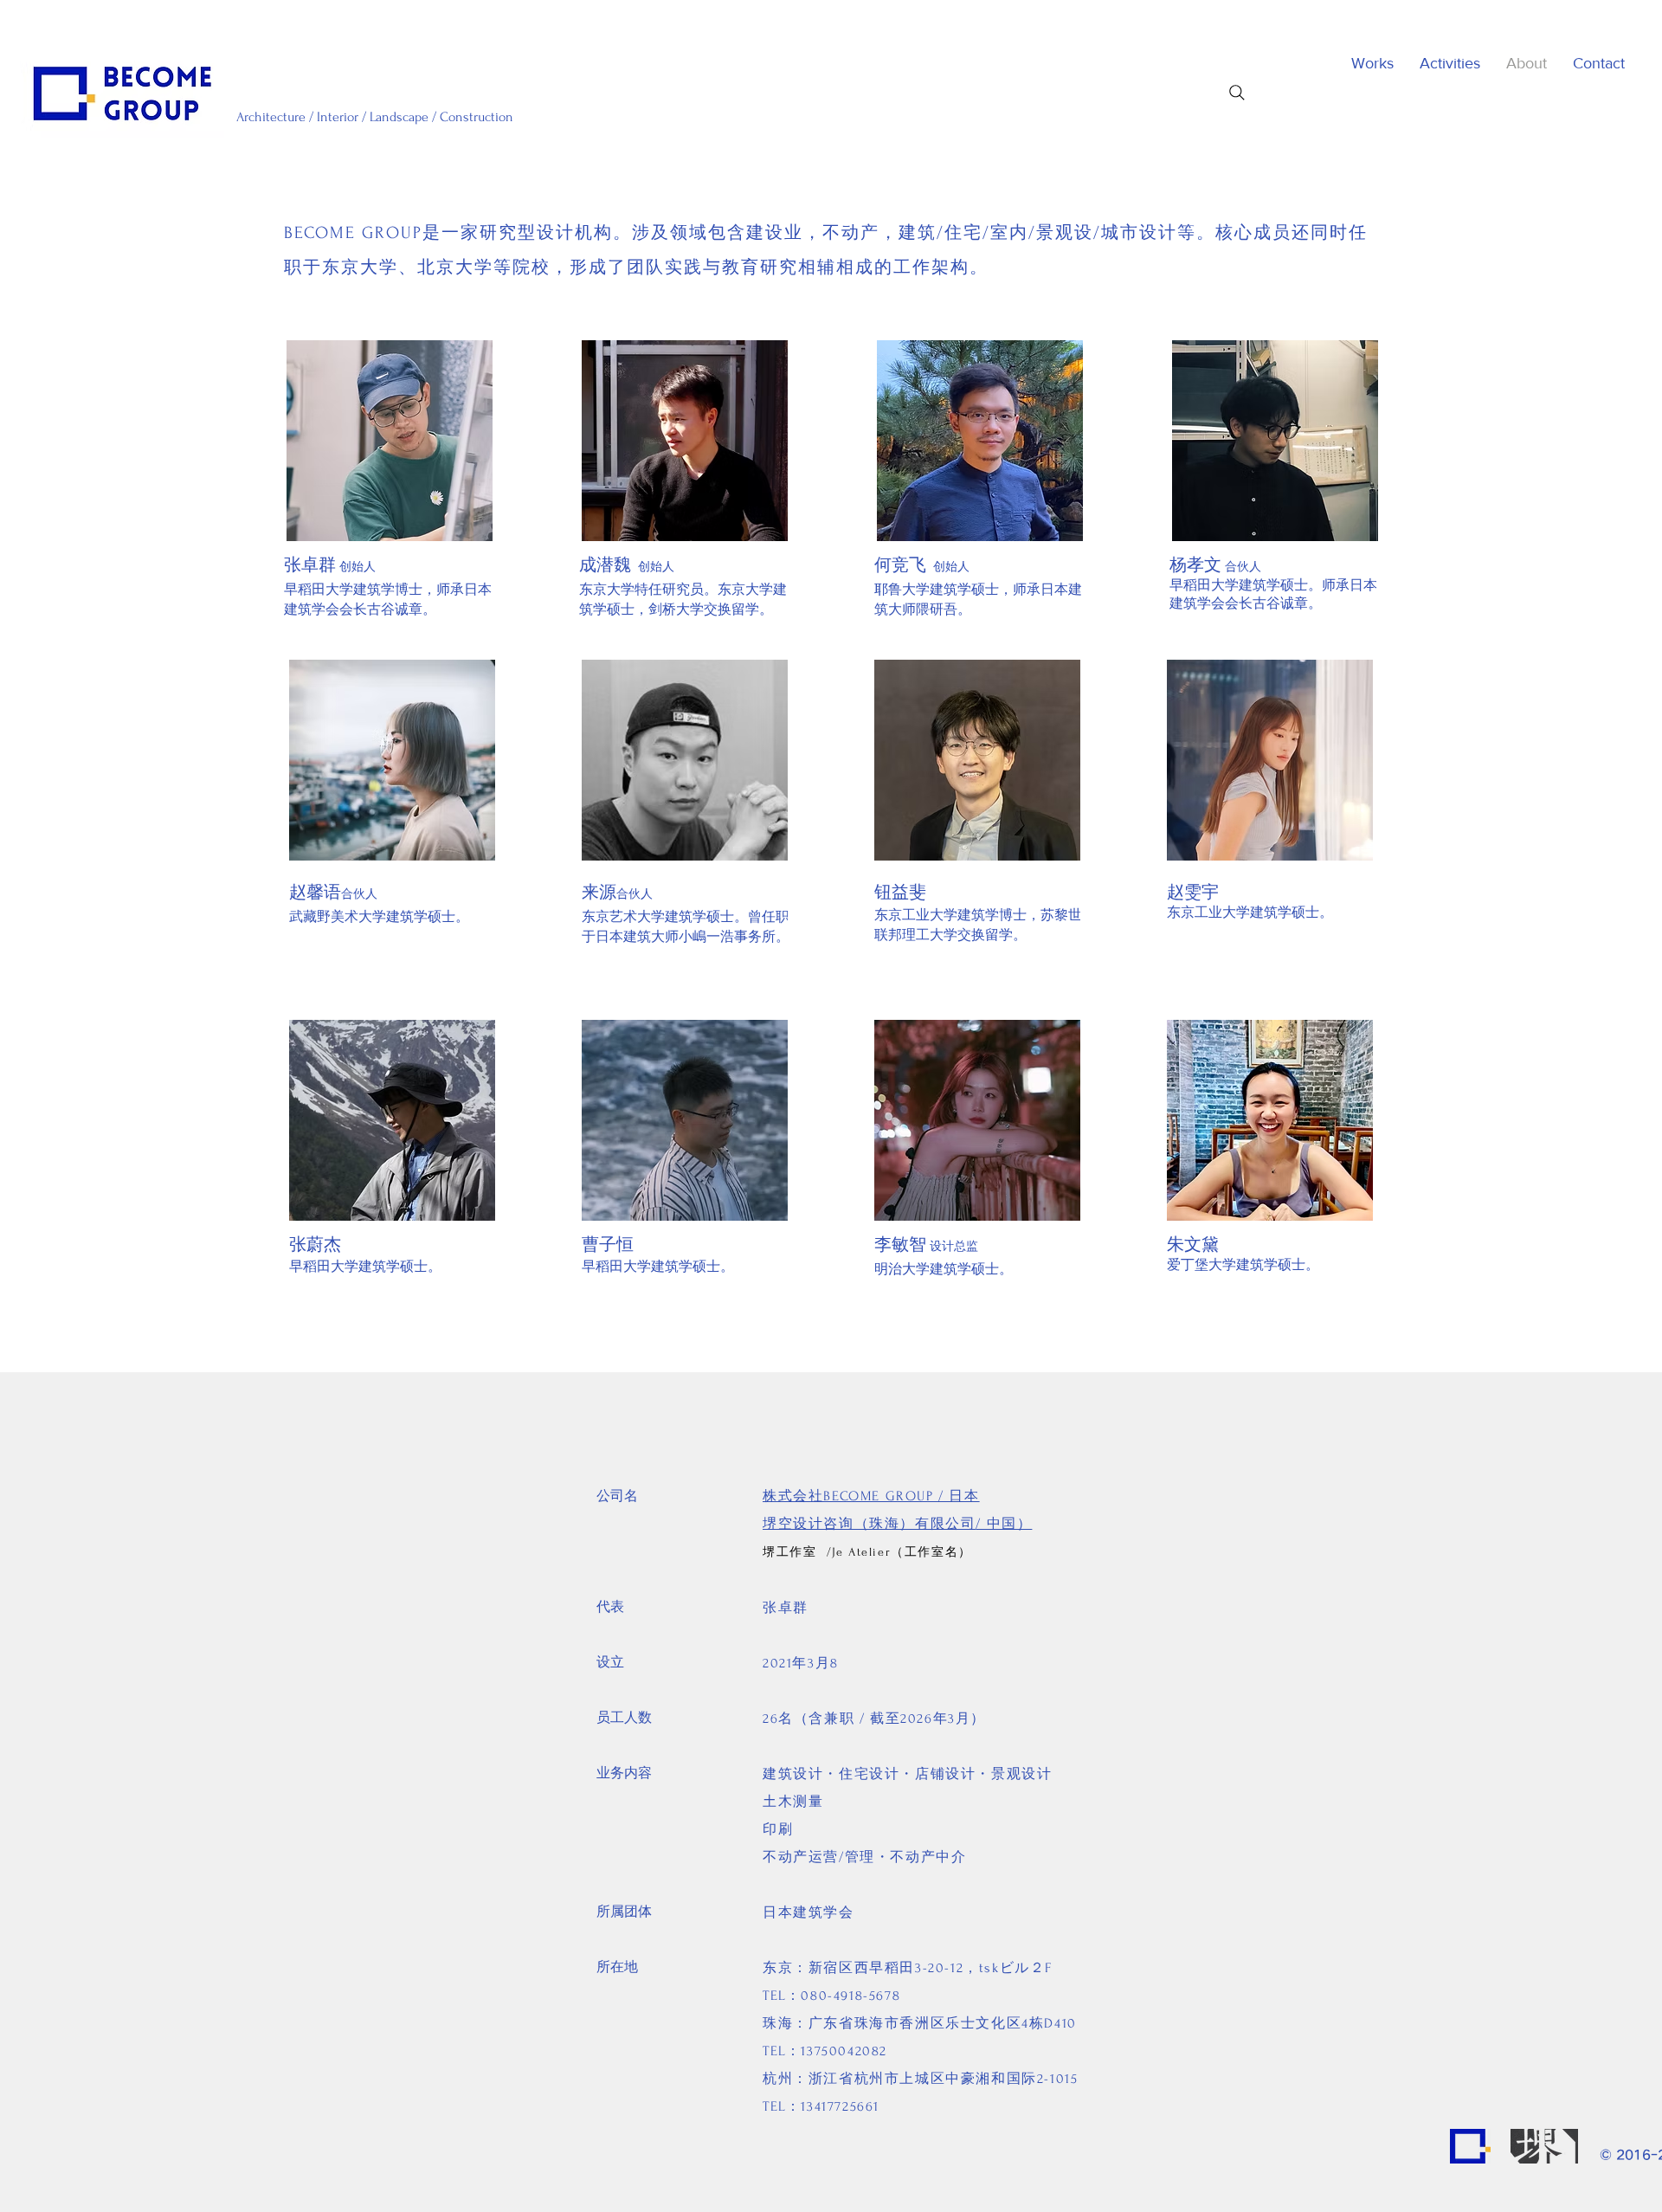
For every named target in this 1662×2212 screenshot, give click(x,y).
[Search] (1237, 93)
